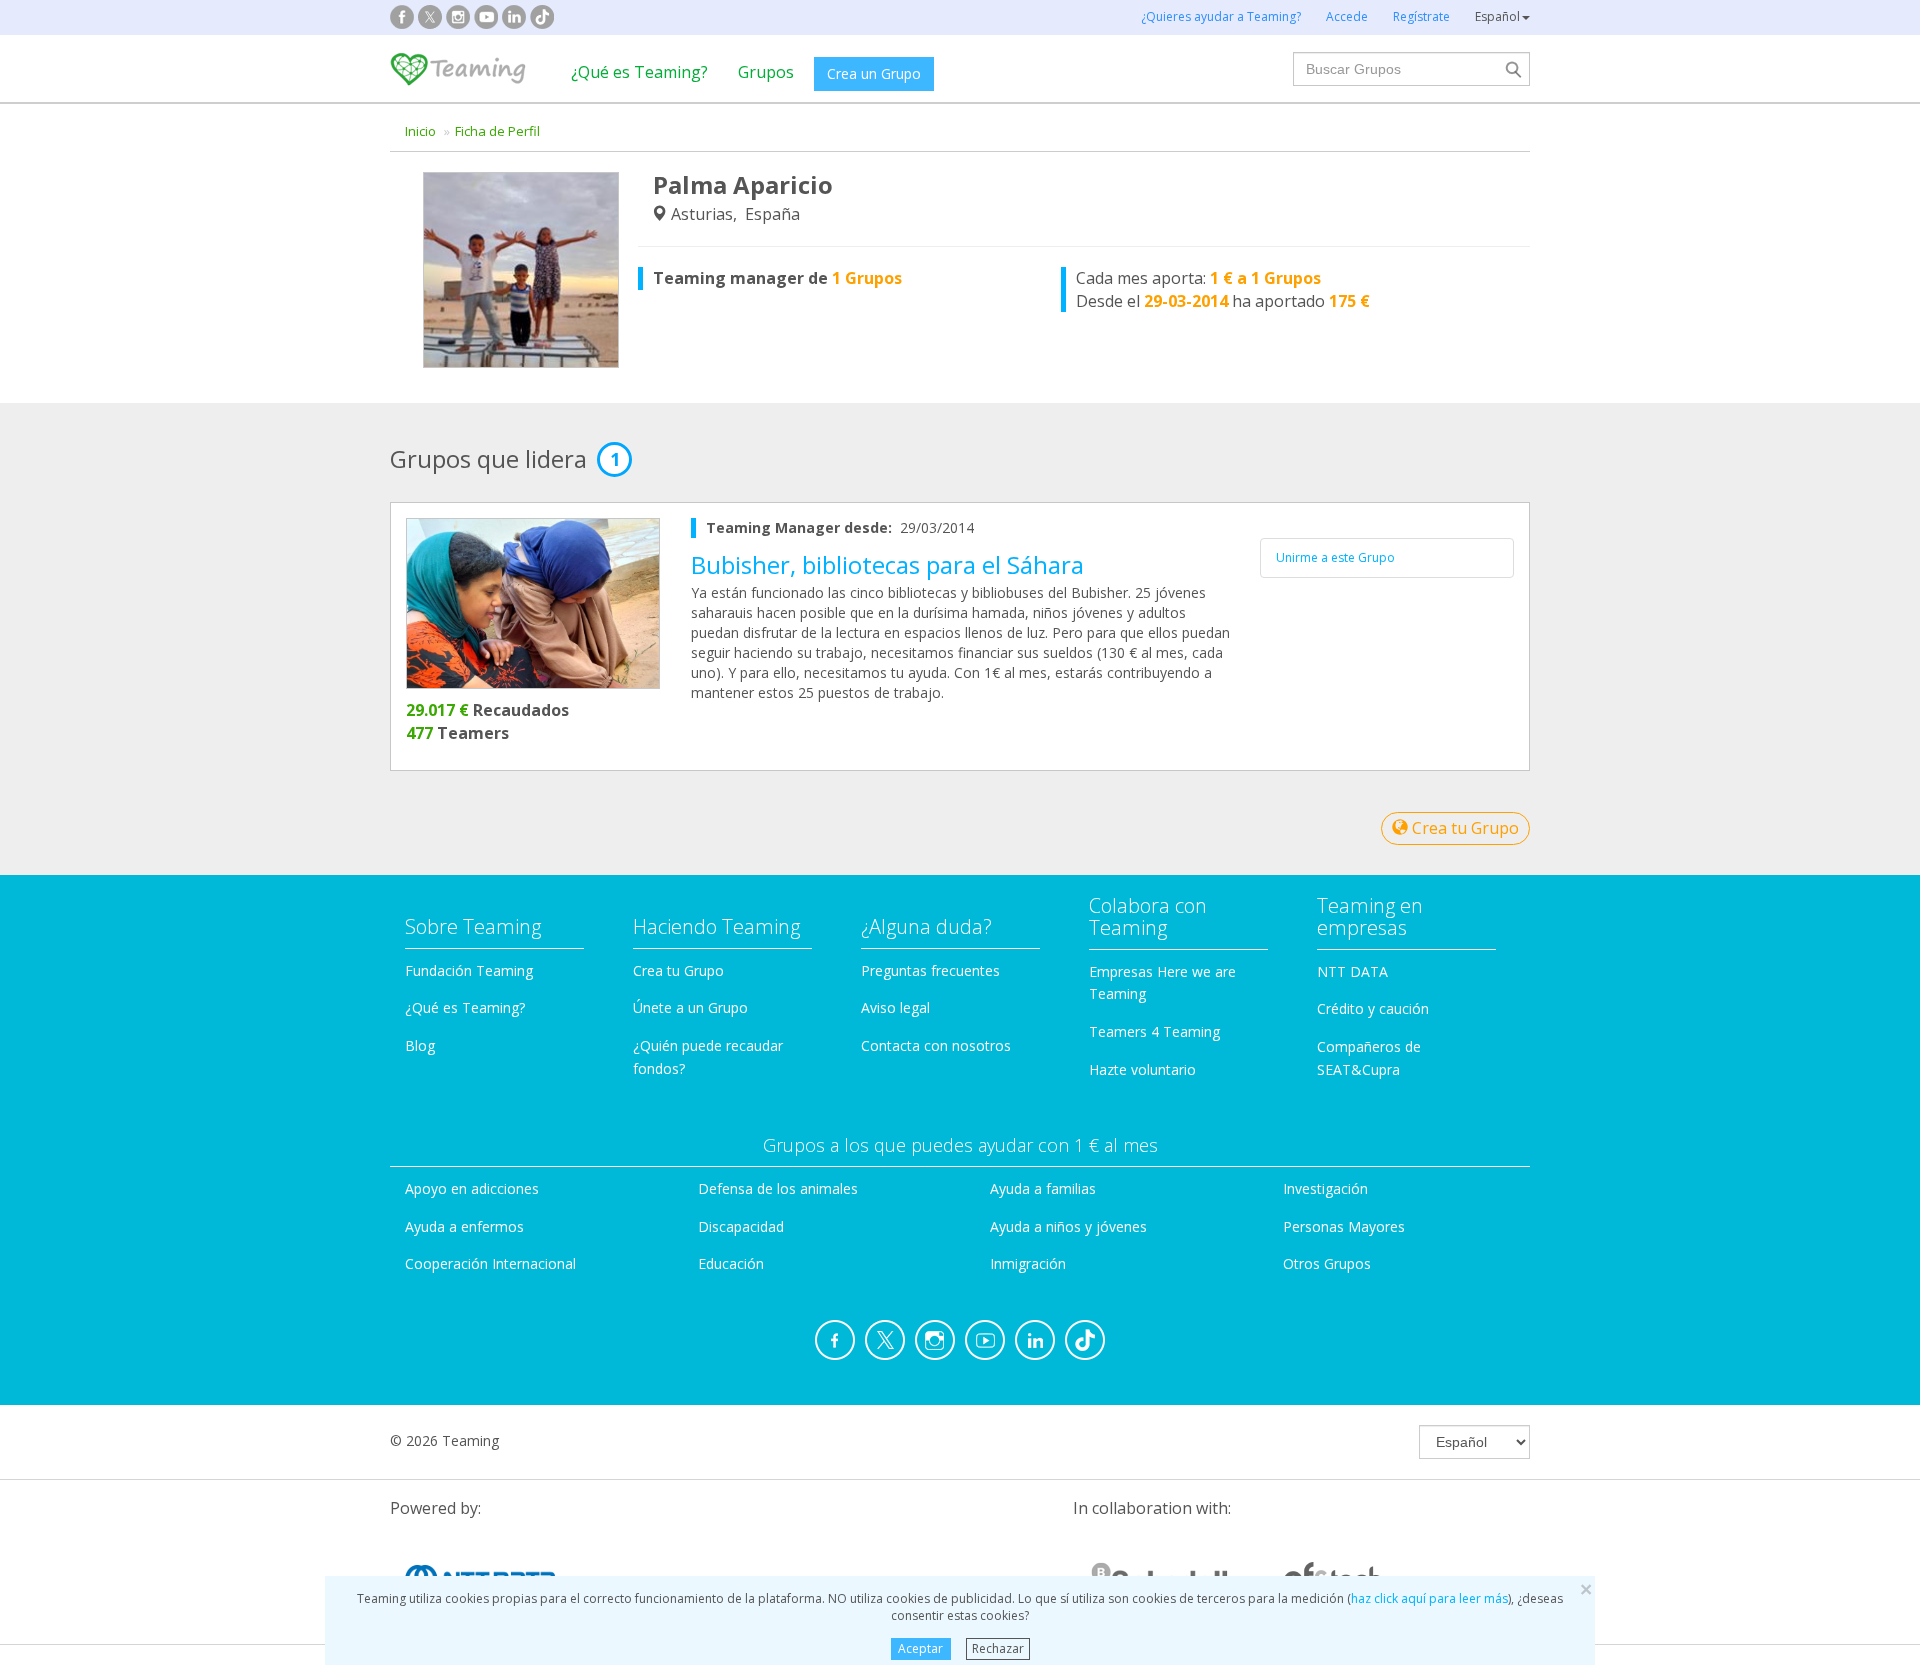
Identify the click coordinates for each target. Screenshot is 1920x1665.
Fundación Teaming (469, 970)
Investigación (1325, 1188)
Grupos (766, 72)
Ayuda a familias (1043, 1188)
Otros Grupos (1327, 1263)
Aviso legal (895, 1007)
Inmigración (1028, 1263)
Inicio (420, 131)
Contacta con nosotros (936, 1045)
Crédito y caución (1373, 1008)
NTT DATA (1352, 971)
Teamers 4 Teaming (1154, 1031)
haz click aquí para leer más (1429, 1598)
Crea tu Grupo (1463, 828)
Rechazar (998, 1648)
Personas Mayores (1344, 1226)
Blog (420, 1045)
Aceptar (920, 1648)
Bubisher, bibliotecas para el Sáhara (887, 564)
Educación (731, 1263)
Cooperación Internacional (490, 1263)
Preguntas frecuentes (930, 970)
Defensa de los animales (778, 1188)
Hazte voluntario (1142, 1069)
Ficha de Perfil (497, 131)
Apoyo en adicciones (472, 1188)
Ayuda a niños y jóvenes (1068, 1226)
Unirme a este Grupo (1335, 557)
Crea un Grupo (874, 73)
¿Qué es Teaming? (639, 72)
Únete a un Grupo (690, 1007)
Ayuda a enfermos (464, 1226)
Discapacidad (741, 1226)
